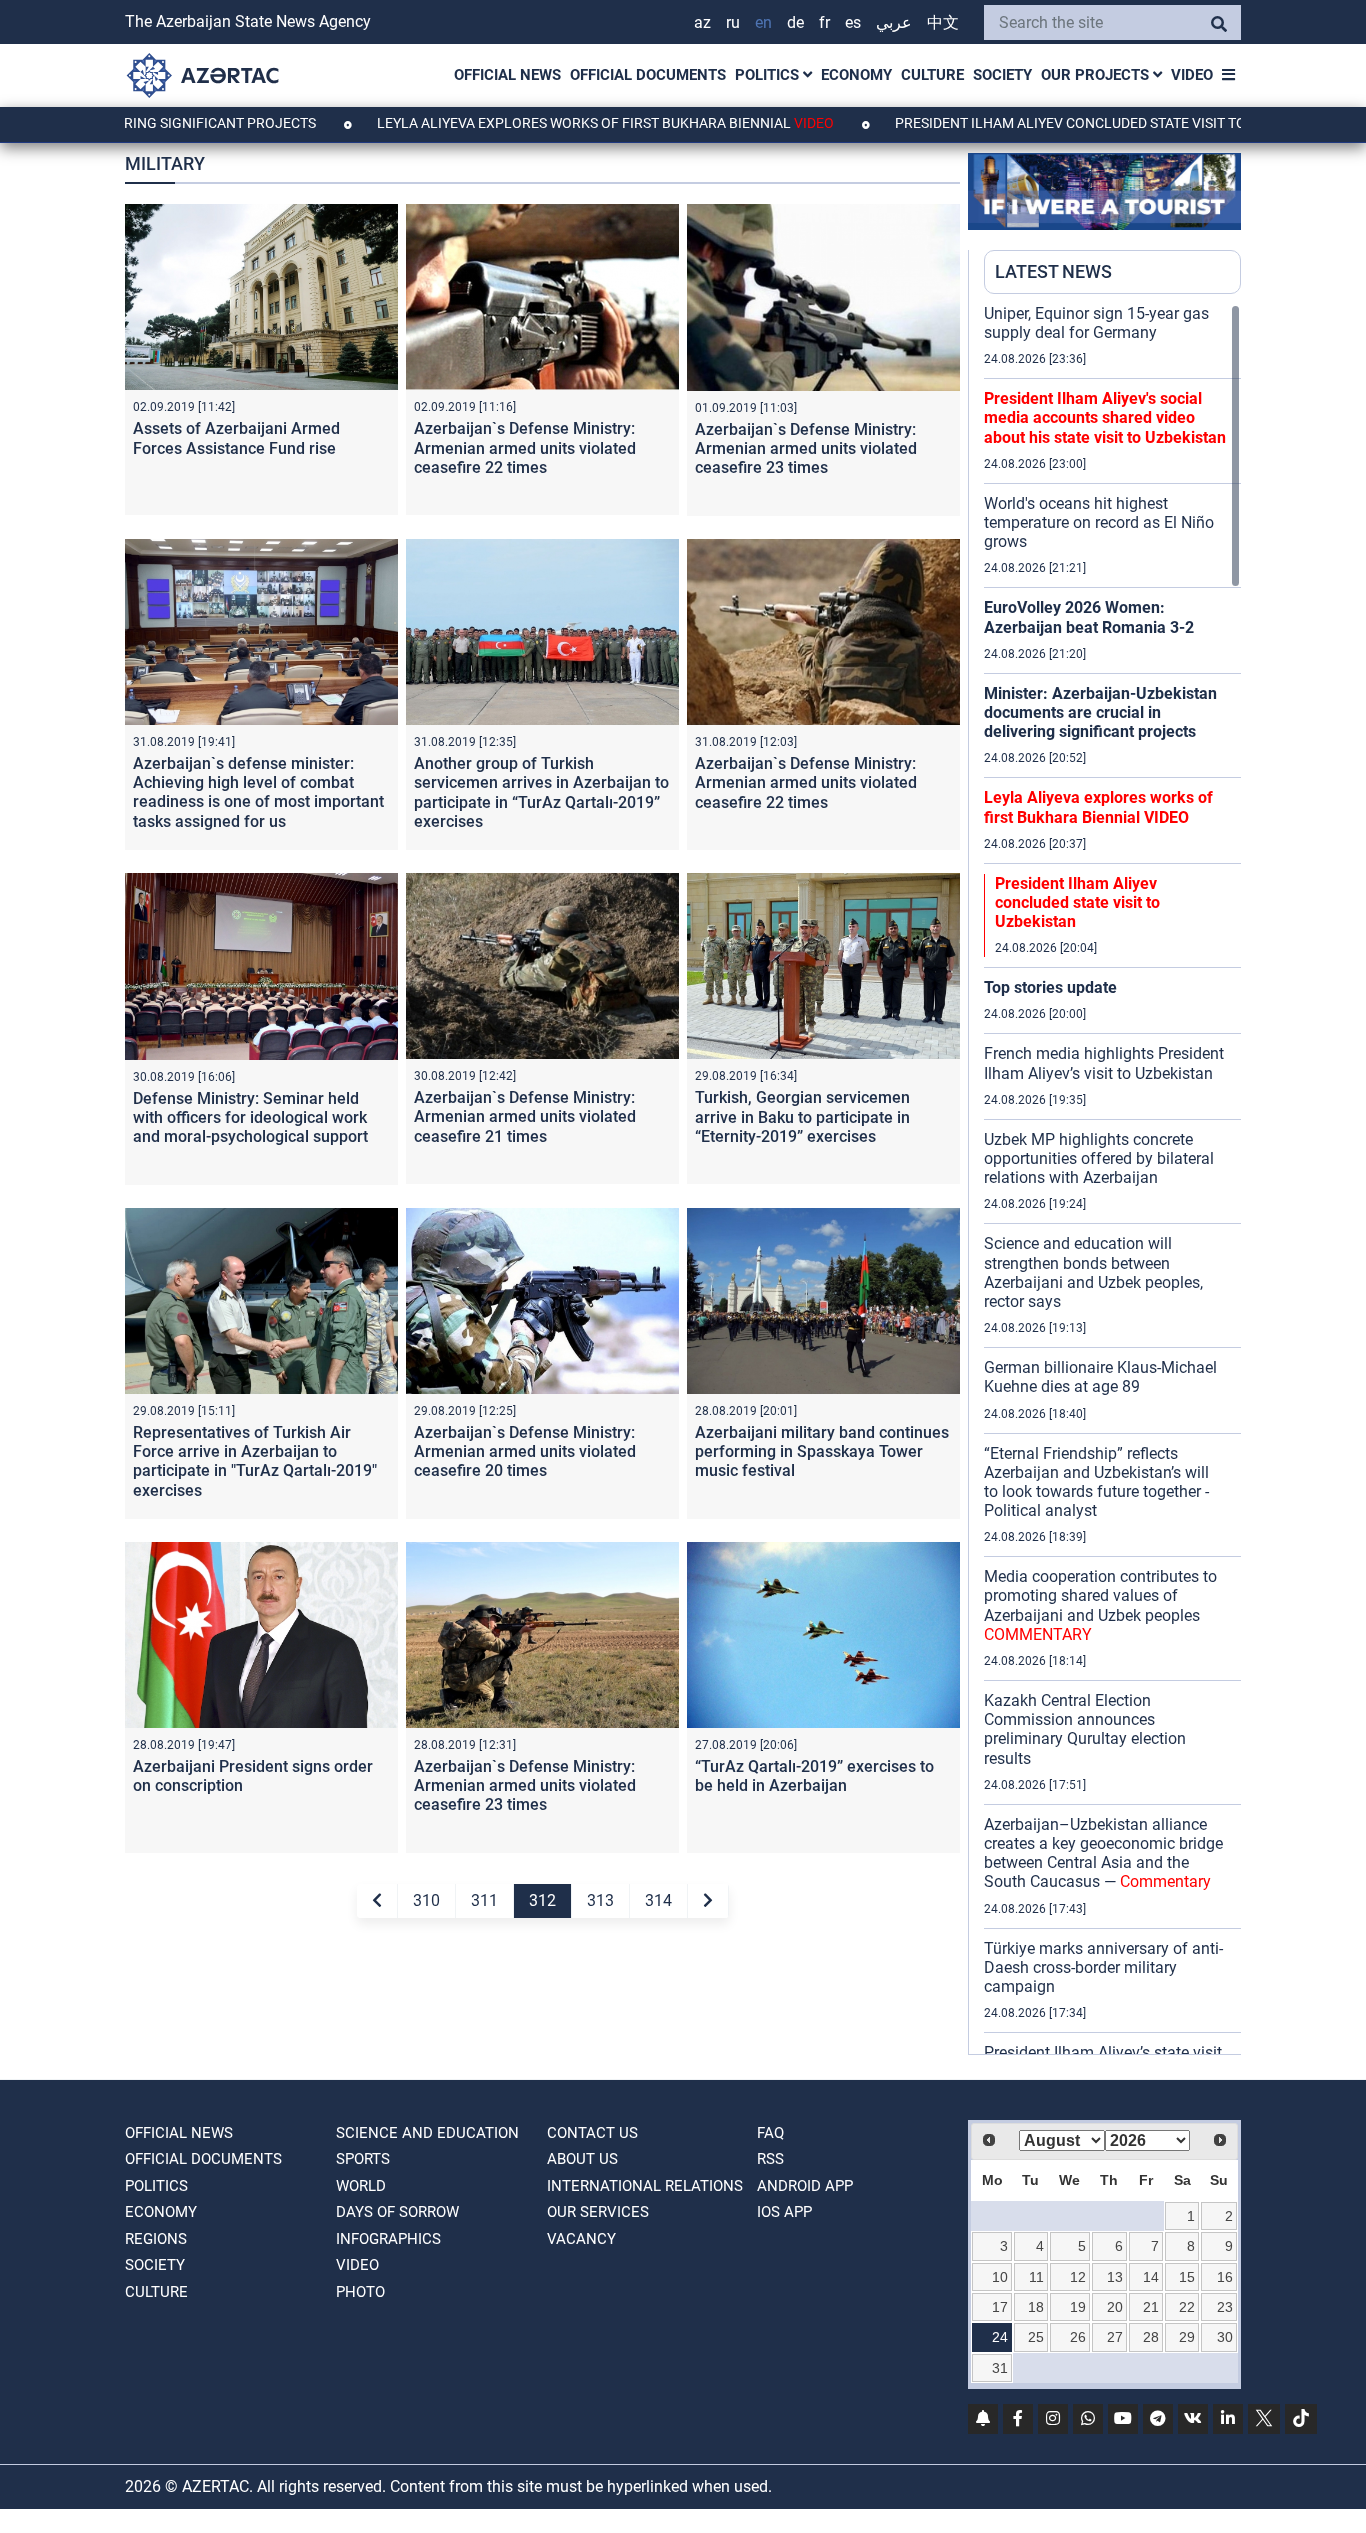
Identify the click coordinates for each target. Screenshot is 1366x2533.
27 (1115, 2337)
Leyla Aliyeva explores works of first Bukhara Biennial (513, 123)
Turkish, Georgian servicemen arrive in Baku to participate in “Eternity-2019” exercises (802, 1116)
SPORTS (363, 2159)
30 (1225, 2337)
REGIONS (156, 2239)
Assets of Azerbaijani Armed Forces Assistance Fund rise (236, 438)
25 (1036, 2337)
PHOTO (360, 2292)
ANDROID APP (805, 2186)
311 (484, 1900)
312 (542, 1900)
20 (1115, 2307)
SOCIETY (1002, 75)
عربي (894, 22)
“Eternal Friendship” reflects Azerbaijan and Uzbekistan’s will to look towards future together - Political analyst (1096, 1482)
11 (1036, 2277)
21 (1151, 2307)
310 (426, 1900)
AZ (702, 22)
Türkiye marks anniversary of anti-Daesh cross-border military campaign (1103, 1967)
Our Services (598, 2212)
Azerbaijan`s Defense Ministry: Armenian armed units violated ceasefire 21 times (525, 1116)
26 (1078, 2337)
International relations (645, 2186)
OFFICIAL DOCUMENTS (648, 75)
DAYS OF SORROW (397, 2212)
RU (733, 22)
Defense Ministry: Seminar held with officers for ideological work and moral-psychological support (250, 1117)
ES (853, 22)
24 (1000, 2337)
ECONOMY (856, 75)
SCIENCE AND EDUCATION (427, 2133)
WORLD (361, 2186)
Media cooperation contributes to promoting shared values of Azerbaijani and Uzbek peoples (1100, 1605)
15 (1187, 2277)
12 (1078, 2277)
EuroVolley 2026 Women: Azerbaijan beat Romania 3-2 (1089, 617)
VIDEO (1192, 75)
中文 (943, 22)
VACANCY (581, 2239)
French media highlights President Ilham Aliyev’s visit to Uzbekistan (1104, 1063)
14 (1151, 2277)
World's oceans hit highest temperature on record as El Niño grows (1099, 522)
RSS (770, 2159)
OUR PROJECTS (1097, 75)
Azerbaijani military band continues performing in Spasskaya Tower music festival (822, 1451)
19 (1078, 2307)
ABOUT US (582, 2159)
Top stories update (1050, 987)
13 (1115, 2277)
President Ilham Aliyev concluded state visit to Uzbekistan (1022, 123)
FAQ (770, 2133)
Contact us (592, 2133)
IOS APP (784, 2212)
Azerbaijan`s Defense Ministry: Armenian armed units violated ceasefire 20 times (525, 1451)
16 (1225, 2277)
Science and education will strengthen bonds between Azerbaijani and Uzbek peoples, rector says (1093, 1272)
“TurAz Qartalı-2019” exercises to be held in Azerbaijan (814, 1776)
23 (1225, 2307)
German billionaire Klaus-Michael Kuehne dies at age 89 (1100, 1377)
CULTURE (932, 75)
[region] (1112, 1179)
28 (1151, 2337)
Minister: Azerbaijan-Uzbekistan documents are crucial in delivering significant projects (1100, 712)
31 (1000, 2368)
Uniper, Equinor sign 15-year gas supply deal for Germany (1096, 323)
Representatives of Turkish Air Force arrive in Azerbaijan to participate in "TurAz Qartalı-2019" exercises (255, 1461)
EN (763, 22)
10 (1000, 2277)
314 (658, 1900)
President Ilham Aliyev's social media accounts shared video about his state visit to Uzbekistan (1105, 417)
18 (1036, 2307)
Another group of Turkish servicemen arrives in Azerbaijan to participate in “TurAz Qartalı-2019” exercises (541, 792)
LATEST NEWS (1053, 271)
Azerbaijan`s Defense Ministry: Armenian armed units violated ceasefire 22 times (525, 447)
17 (1000, 2307)
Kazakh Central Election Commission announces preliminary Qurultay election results (1085, 1729)
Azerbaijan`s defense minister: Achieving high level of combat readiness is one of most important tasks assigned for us (258, 792)
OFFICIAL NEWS (507, 75)
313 (600, 1900)
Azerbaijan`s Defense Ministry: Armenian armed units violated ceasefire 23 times (806, 448)
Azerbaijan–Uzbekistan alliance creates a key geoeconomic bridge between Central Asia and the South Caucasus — (1103, 1853)
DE (795, 22)
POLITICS (769, 75)
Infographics (388, 2239)
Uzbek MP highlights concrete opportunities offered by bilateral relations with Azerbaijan (1099, 1158)
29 (1187, 2337)
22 (1187, 2307)
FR (824, 22)
